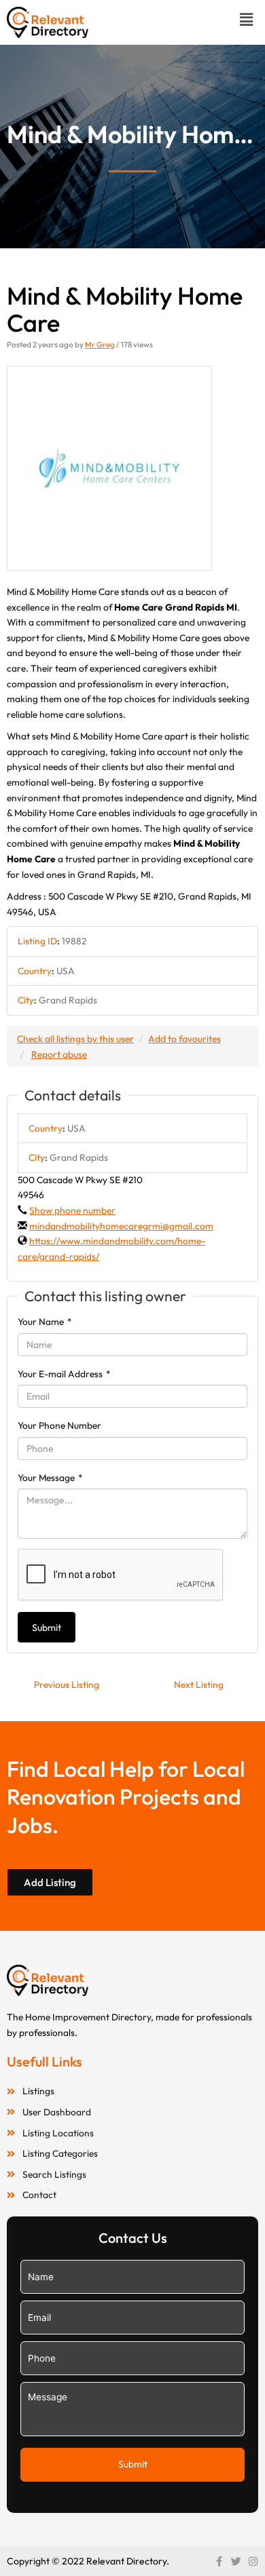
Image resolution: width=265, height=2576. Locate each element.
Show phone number (72, 1210)
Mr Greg (100, 344)
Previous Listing (67, 1685)
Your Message (50, 1478)
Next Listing (199, 1685)
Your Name (45, 1322)
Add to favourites (184, 1039)
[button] (247, 19)
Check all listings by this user (75, 1039)
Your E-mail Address (64, 1374)
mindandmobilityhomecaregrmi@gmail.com (121, 1226)
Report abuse (59, 1054)
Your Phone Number (59, 1425)
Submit (47, 1628)
